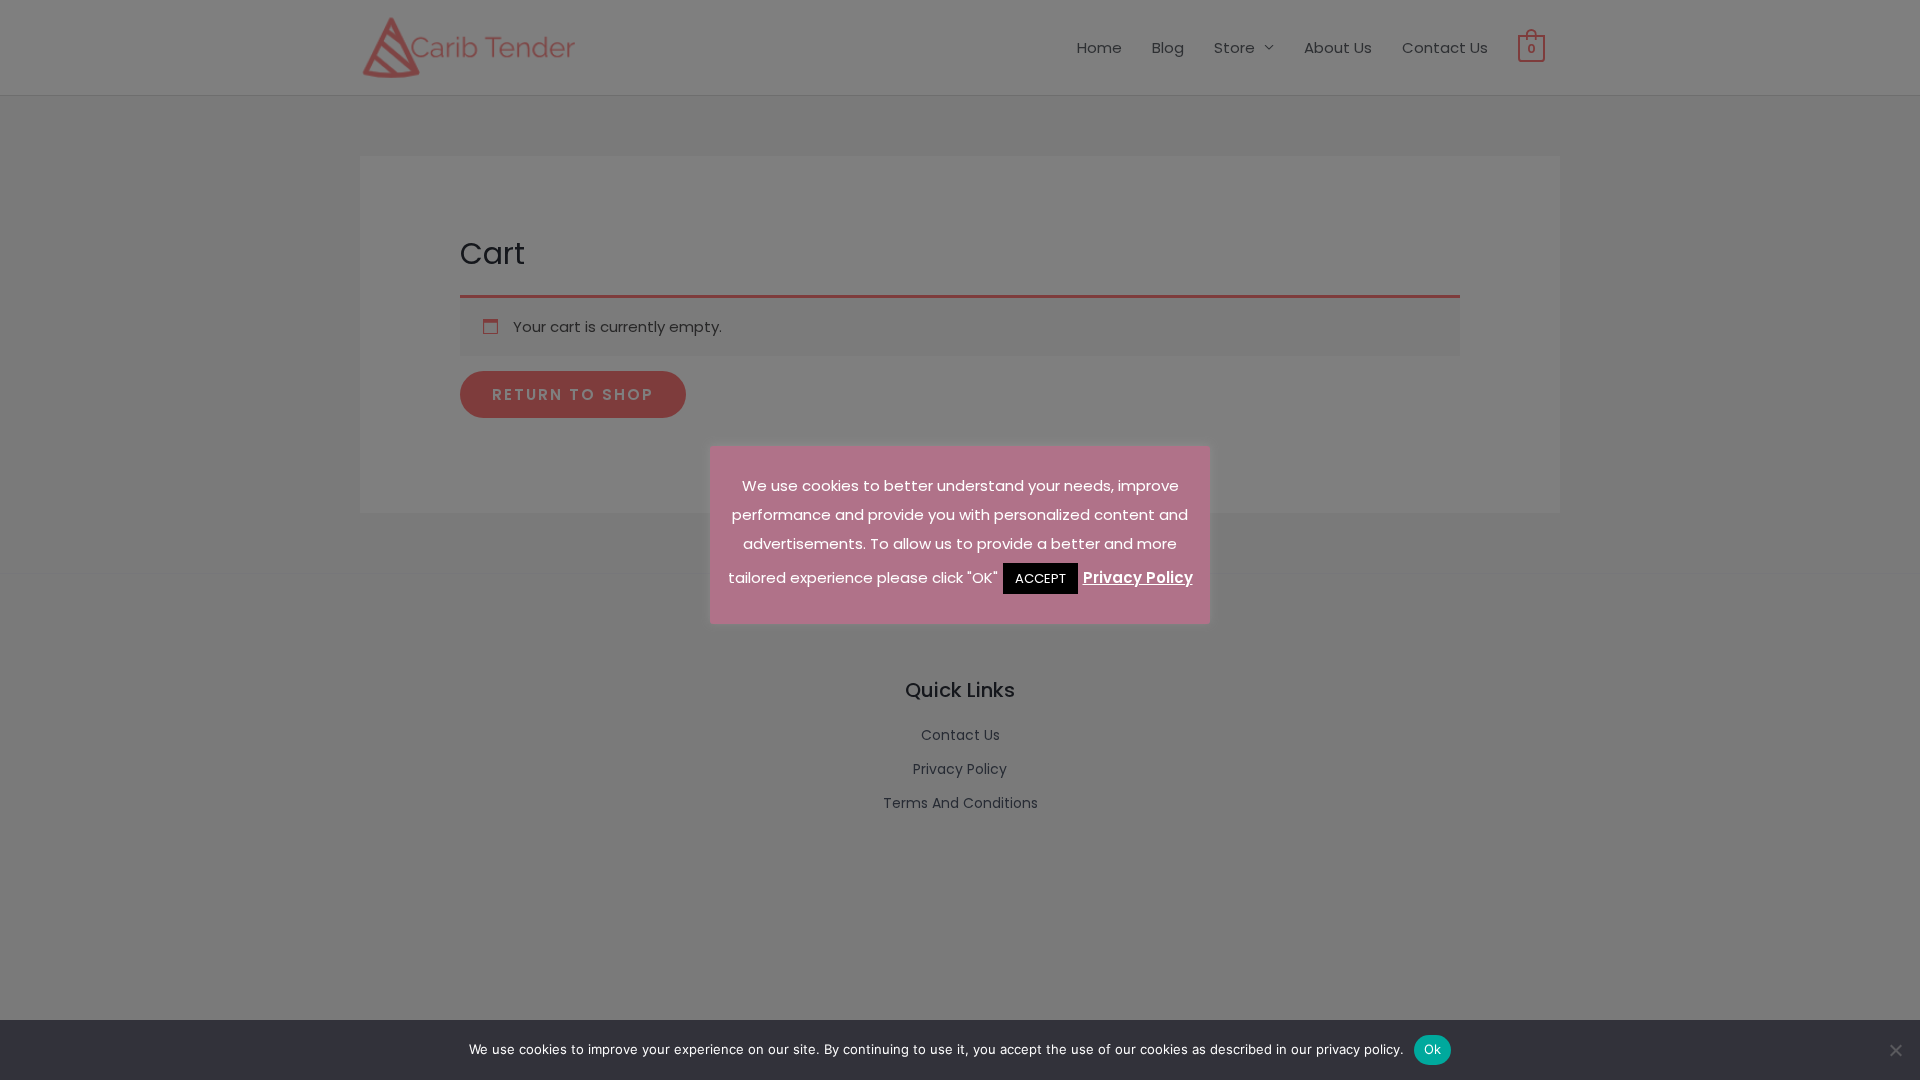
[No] (1895, 1050)
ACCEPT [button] (1040, 578)
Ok (1433, 1049)
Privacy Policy (1138, 577)
